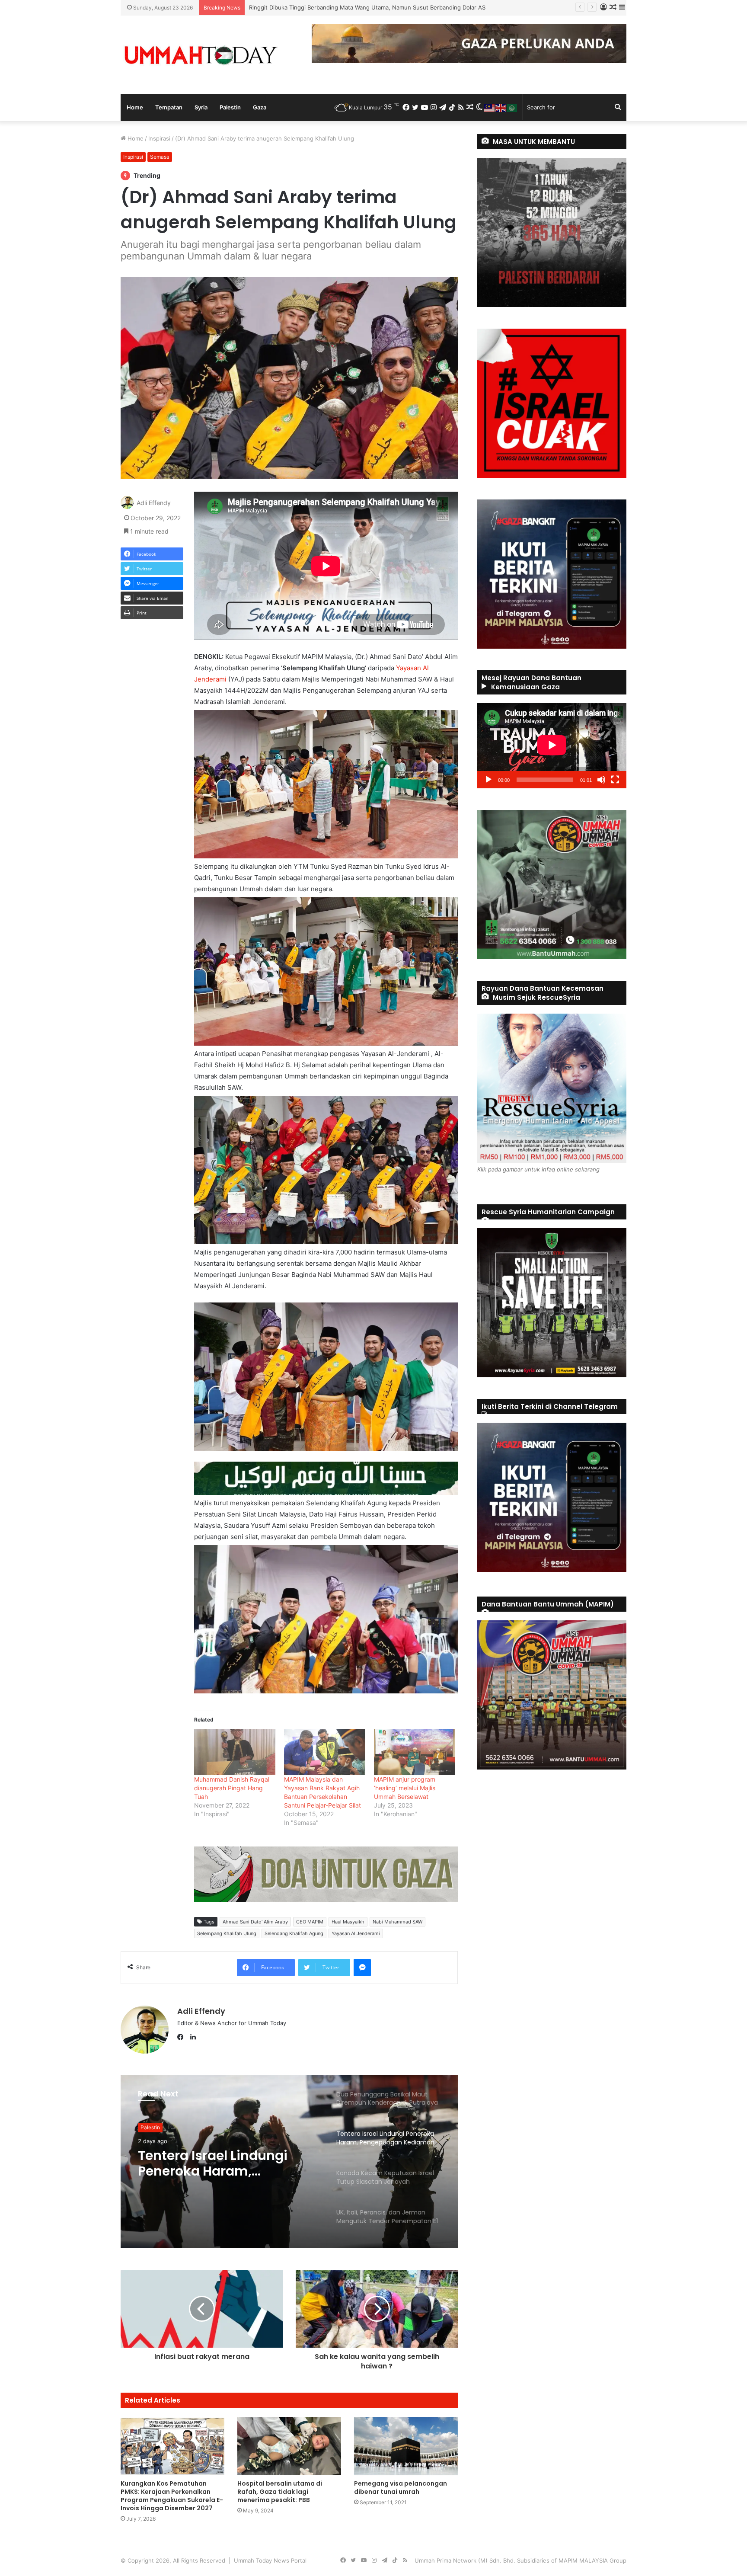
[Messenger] (362, 1968)
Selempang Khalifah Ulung (227, 1933)
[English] (501, 107)
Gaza (260, 107)
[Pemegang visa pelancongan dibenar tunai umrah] (406, 2446)
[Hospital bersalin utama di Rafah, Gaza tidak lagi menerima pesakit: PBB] (289, 2446)
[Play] (488, 780)
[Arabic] (512, 107)
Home (135, 107)
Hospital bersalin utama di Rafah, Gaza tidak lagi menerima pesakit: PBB (280, 2492)
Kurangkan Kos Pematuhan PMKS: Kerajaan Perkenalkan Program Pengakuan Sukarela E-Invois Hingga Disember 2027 (172, 2496)
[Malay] (490, 107)
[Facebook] (182, 2037)
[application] (552, 746)
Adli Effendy (154, 503)
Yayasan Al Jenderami (356, 1933)
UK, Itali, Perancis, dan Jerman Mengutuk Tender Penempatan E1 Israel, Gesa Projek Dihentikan (228, 2165)
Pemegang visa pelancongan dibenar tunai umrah (401, 2488)
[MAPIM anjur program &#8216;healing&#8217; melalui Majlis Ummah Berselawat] (415, 1752)
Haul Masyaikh (348, 1922)
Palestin (230, 107)
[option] (289, 2162)
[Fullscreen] (615, 780)
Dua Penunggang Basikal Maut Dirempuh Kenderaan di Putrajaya (335, 7)
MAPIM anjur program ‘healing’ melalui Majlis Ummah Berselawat (405, 1788)
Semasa (160, 157)
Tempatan (169, 107)
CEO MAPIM (310, 1922)
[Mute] (601, 780)
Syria (201, 107)
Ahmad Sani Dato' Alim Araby (255, 1922)
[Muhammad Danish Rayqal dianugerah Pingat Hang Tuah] (235, 1752)
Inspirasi (159, 138)
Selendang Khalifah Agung (294, 1933)
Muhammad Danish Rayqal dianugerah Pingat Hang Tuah (232, 1788)
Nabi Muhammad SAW (397, 1922)
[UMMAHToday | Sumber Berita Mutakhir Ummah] (201, 55)
